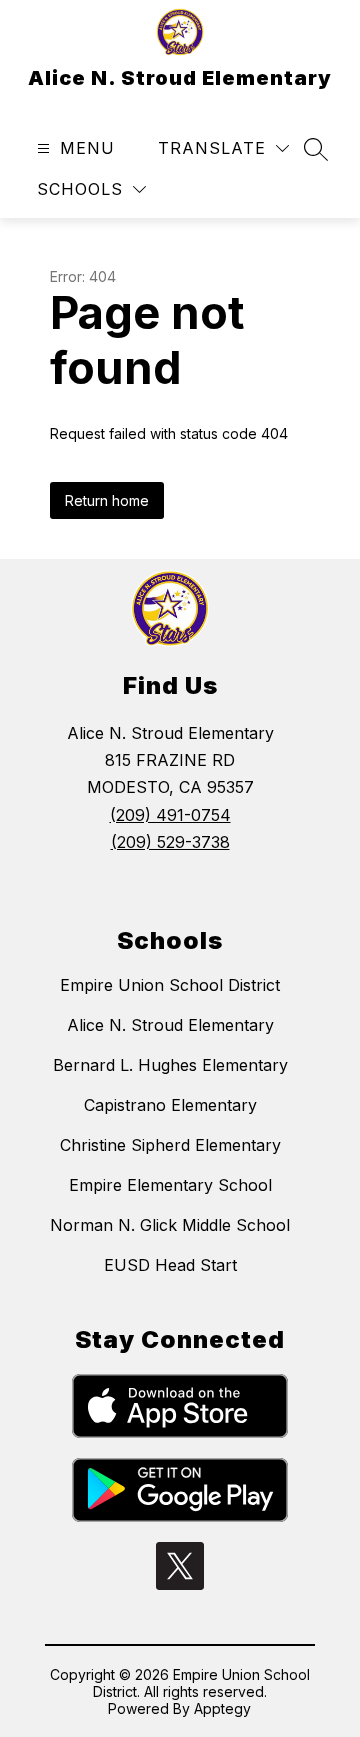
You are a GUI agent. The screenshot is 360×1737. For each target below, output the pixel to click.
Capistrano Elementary (170, 1105)
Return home (107, 500)
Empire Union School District (170, 985)
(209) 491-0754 (170, 815)
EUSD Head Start (170, 1265)
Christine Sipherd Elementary (170, 1145)
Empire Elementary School (170, 1185)
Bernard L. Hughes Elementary (170, 1065)
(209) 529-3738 (170, 842)
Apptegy (222, 1708)
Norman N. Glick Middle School (170, 1225)
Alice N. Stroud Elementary (170, 1025)
